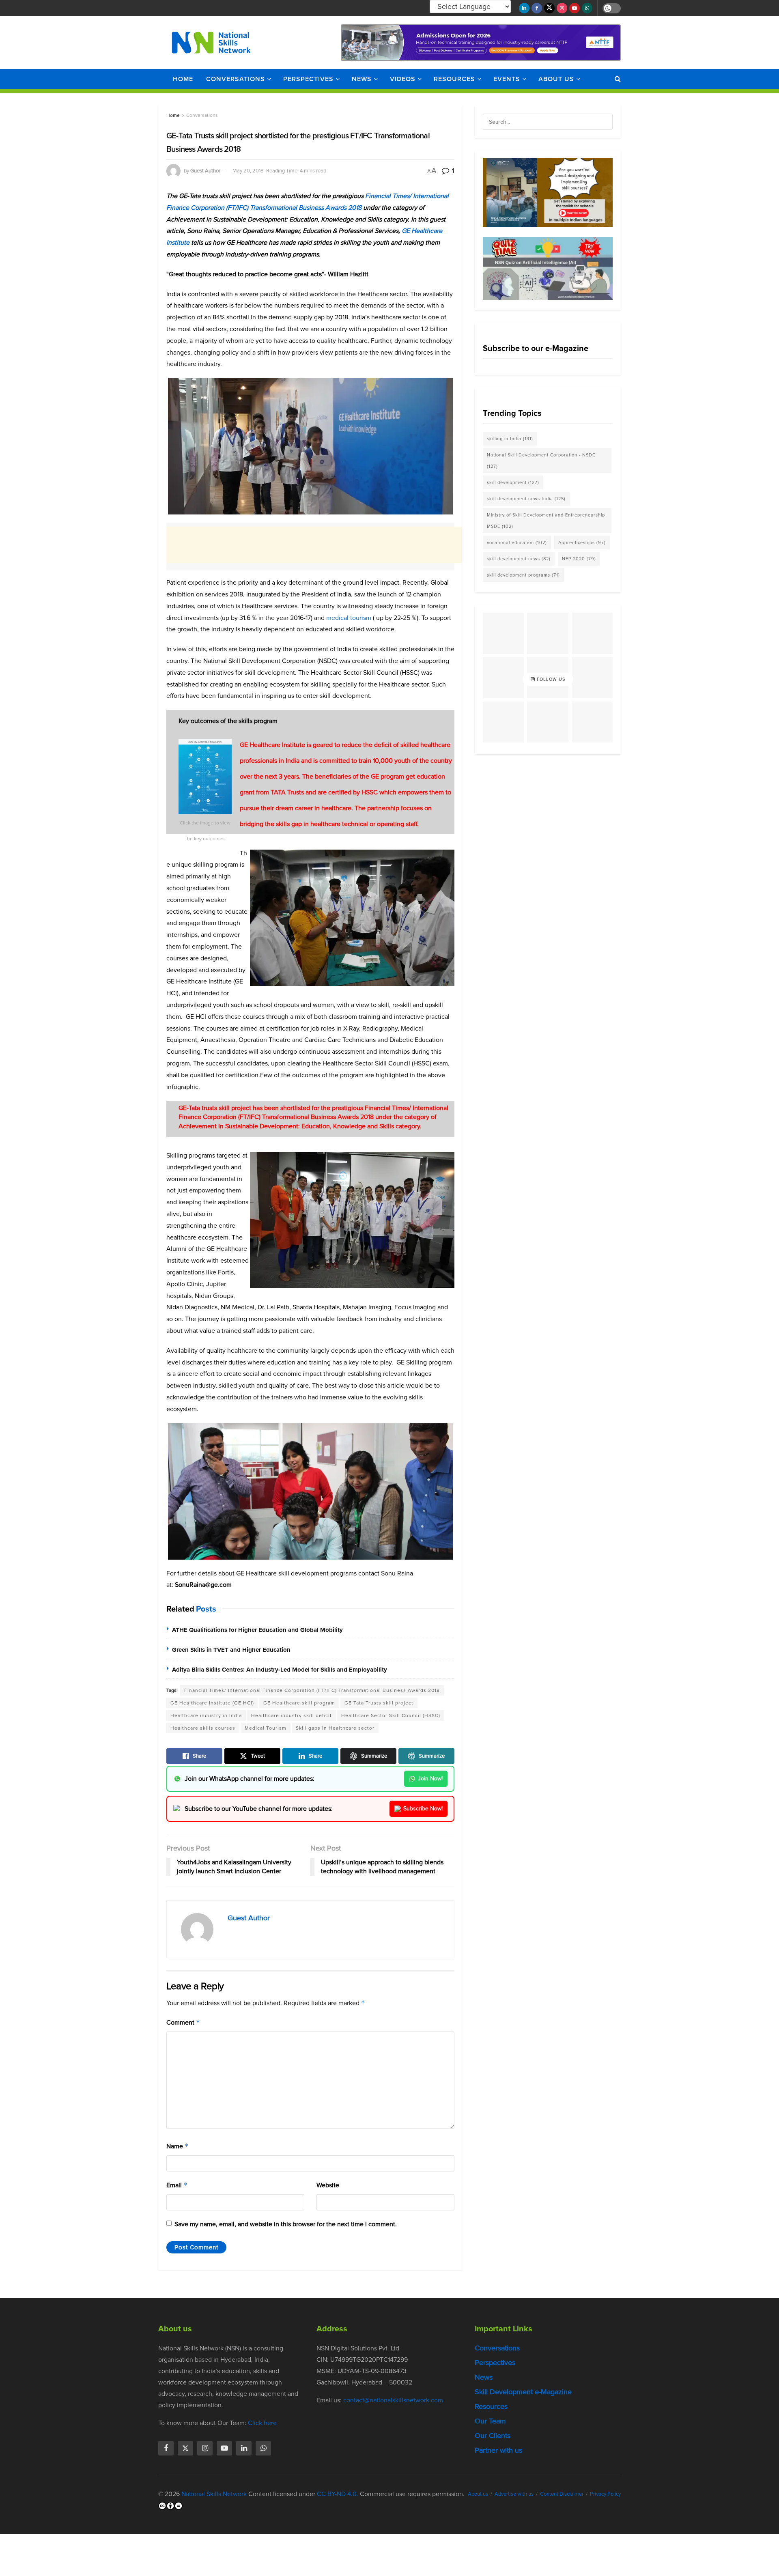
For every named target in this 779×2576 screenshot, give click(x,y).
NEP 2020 (579, 559)
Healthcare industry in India (206, 1715)
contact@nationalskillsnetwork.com (393, 2400)
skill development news (519, 559)
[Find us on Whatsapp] (587, 8)
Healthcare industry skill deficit (292, 1715)
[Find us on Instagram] (562, 8)
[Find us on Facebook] (537, 8)
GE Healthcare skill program (299, 1703)
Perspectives (308, 79)
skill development (513, 482)
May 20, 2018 (248, 171)
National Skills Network (214, 2494)
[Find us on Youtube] (575, 8)
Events (507, 79)
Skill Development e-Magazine (523, 2392)
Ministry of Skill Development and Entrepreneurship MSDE (546, 521)
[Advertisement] (314, 545)
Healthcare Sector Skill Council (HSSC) (391, 1715)
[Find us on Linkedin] (244, 2448)
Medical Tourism (266, 1728)
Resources (454, 79)
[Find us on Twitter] (549, 8)
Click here (262, 2423)
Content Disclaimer (562, 2494)
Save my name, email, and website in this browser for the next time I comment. (286, 2224)
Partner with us (498, 2450)
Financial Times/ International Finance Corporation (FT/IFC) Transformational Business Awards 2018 (312, 1690)
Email (177, 2185)
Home (183, 79)
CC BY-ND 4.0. (338, 2494)
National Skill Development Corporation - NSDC (541, 461)
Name (178, 2146)
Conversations (236, 79)
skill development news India (526, 499)
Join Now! (430, 1779)
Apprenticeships (582, 542)
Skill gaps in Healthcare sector (335, 1728)
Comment (183, 2022)
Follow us (550, 679)
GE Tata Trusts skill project (379, 1703)
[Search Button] (618, 79)
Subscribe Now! (423, 1809)
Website (328, 2185)
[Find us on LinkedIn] (524, 8)
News (362, 79)
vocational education (517, 542)
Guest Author (205, 171)
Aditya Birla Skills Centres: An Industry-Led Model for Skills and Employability (280, 1670)
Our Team (490, 2421)
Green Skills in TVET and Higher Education (231, 1650)
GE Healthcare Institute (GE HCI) (212, 1703)
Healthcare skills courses (203, 1728)
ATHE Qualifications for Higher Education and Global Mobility (257, 1630)
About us (556, 79)
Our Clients (493, 2436)
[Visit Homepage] (211, 43)
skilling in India (510, 439)
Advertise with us (514, 2494)
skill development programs (523, 575)
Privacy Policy (605, 2494)
